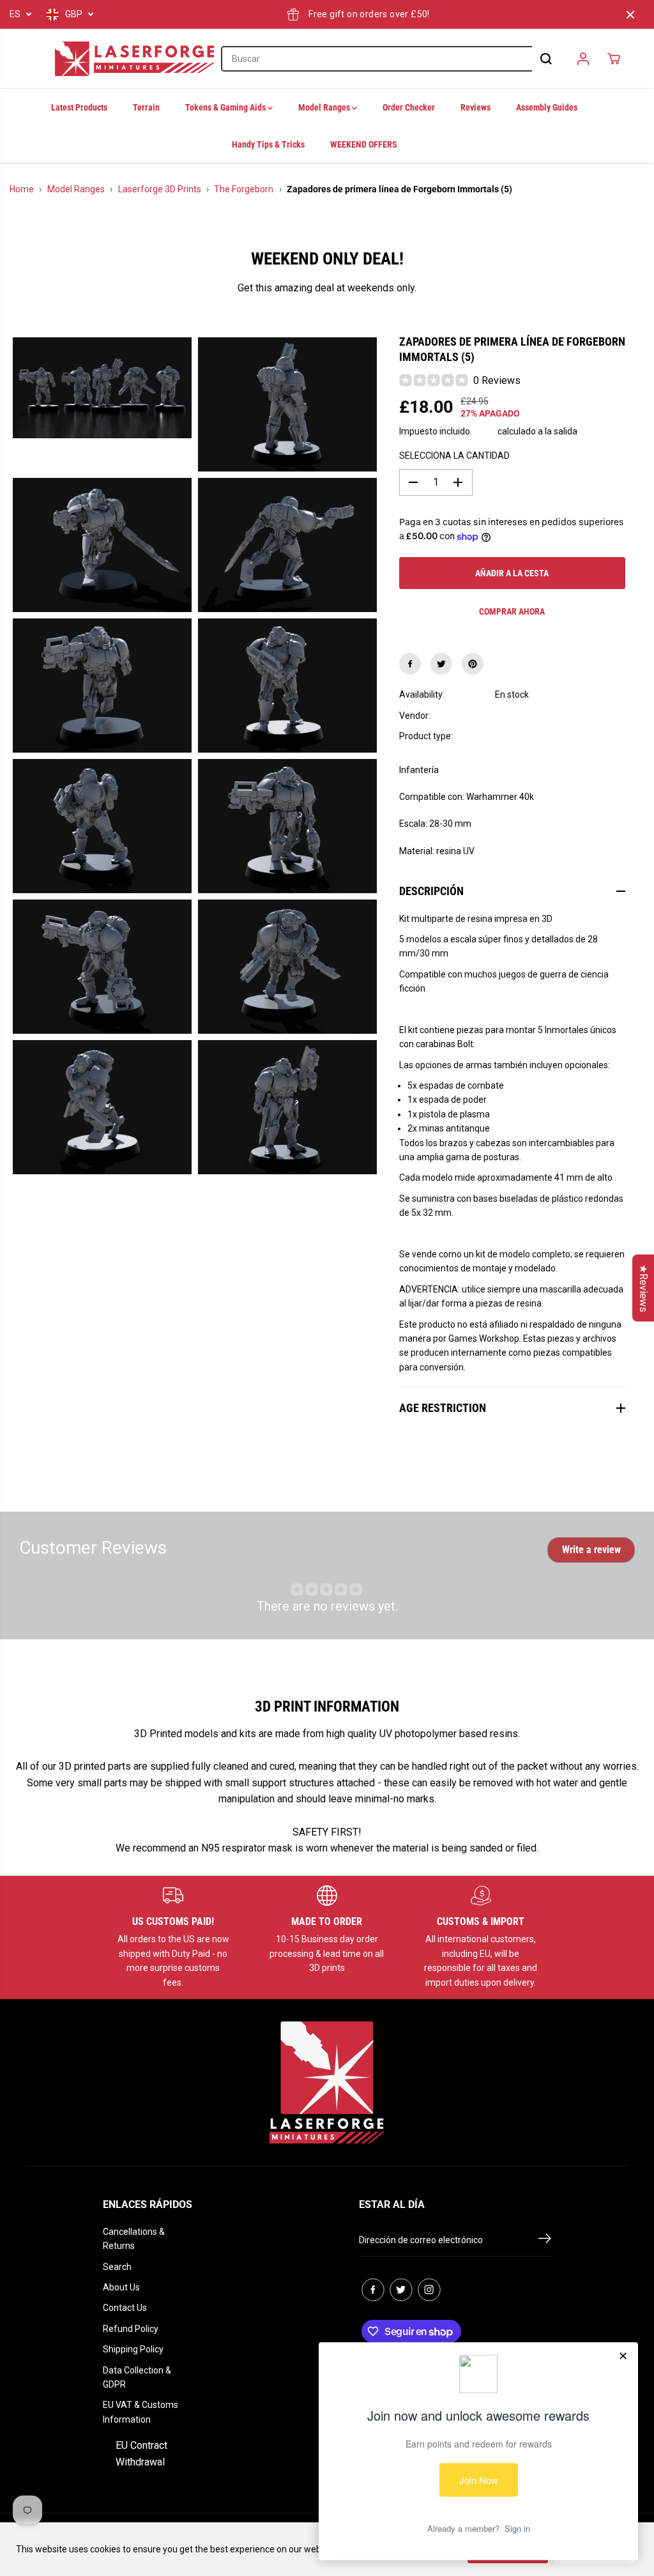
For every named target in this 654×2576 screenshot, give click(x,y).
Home (22, 189)
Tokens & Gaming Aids (226, 107)
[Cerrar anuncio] (630, 15)
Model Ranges (325, 107)
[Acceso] (583, 59)
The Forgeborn (244, 189)
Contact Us (125, 2308)
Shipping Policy (133, 2349)
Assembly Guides (547, 107)
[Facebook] (410, 664)
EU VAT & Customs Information (141, 2412)
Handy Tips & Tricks (268, 144)
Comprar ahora (512, 611)
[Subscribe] (545, 2241)
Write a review (591, 1550)
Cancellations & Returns (134, 2239)
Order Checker (409, 107)
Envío (485, 431)
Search (117, 2267)
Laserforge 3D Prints (160, 189)
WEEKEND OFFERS (364, 144)
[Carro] (614, 59)
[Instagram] (429, 2290)
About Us (121, 2287)
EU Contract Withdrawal (141, 2454)
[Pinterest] (473, 664)
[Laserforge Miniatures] (135, 59)
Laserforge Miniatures (540, 716)
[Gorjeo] (441, 664)
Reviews (475, 107)
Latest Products (79, 107)
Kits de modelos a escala (544, 736)
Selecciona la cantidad (454, 456)
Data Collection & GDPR (137, 2377)
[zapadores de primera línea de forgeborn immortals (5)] (102, 387)
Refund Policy (131, 2329)
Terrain (146, 107)
